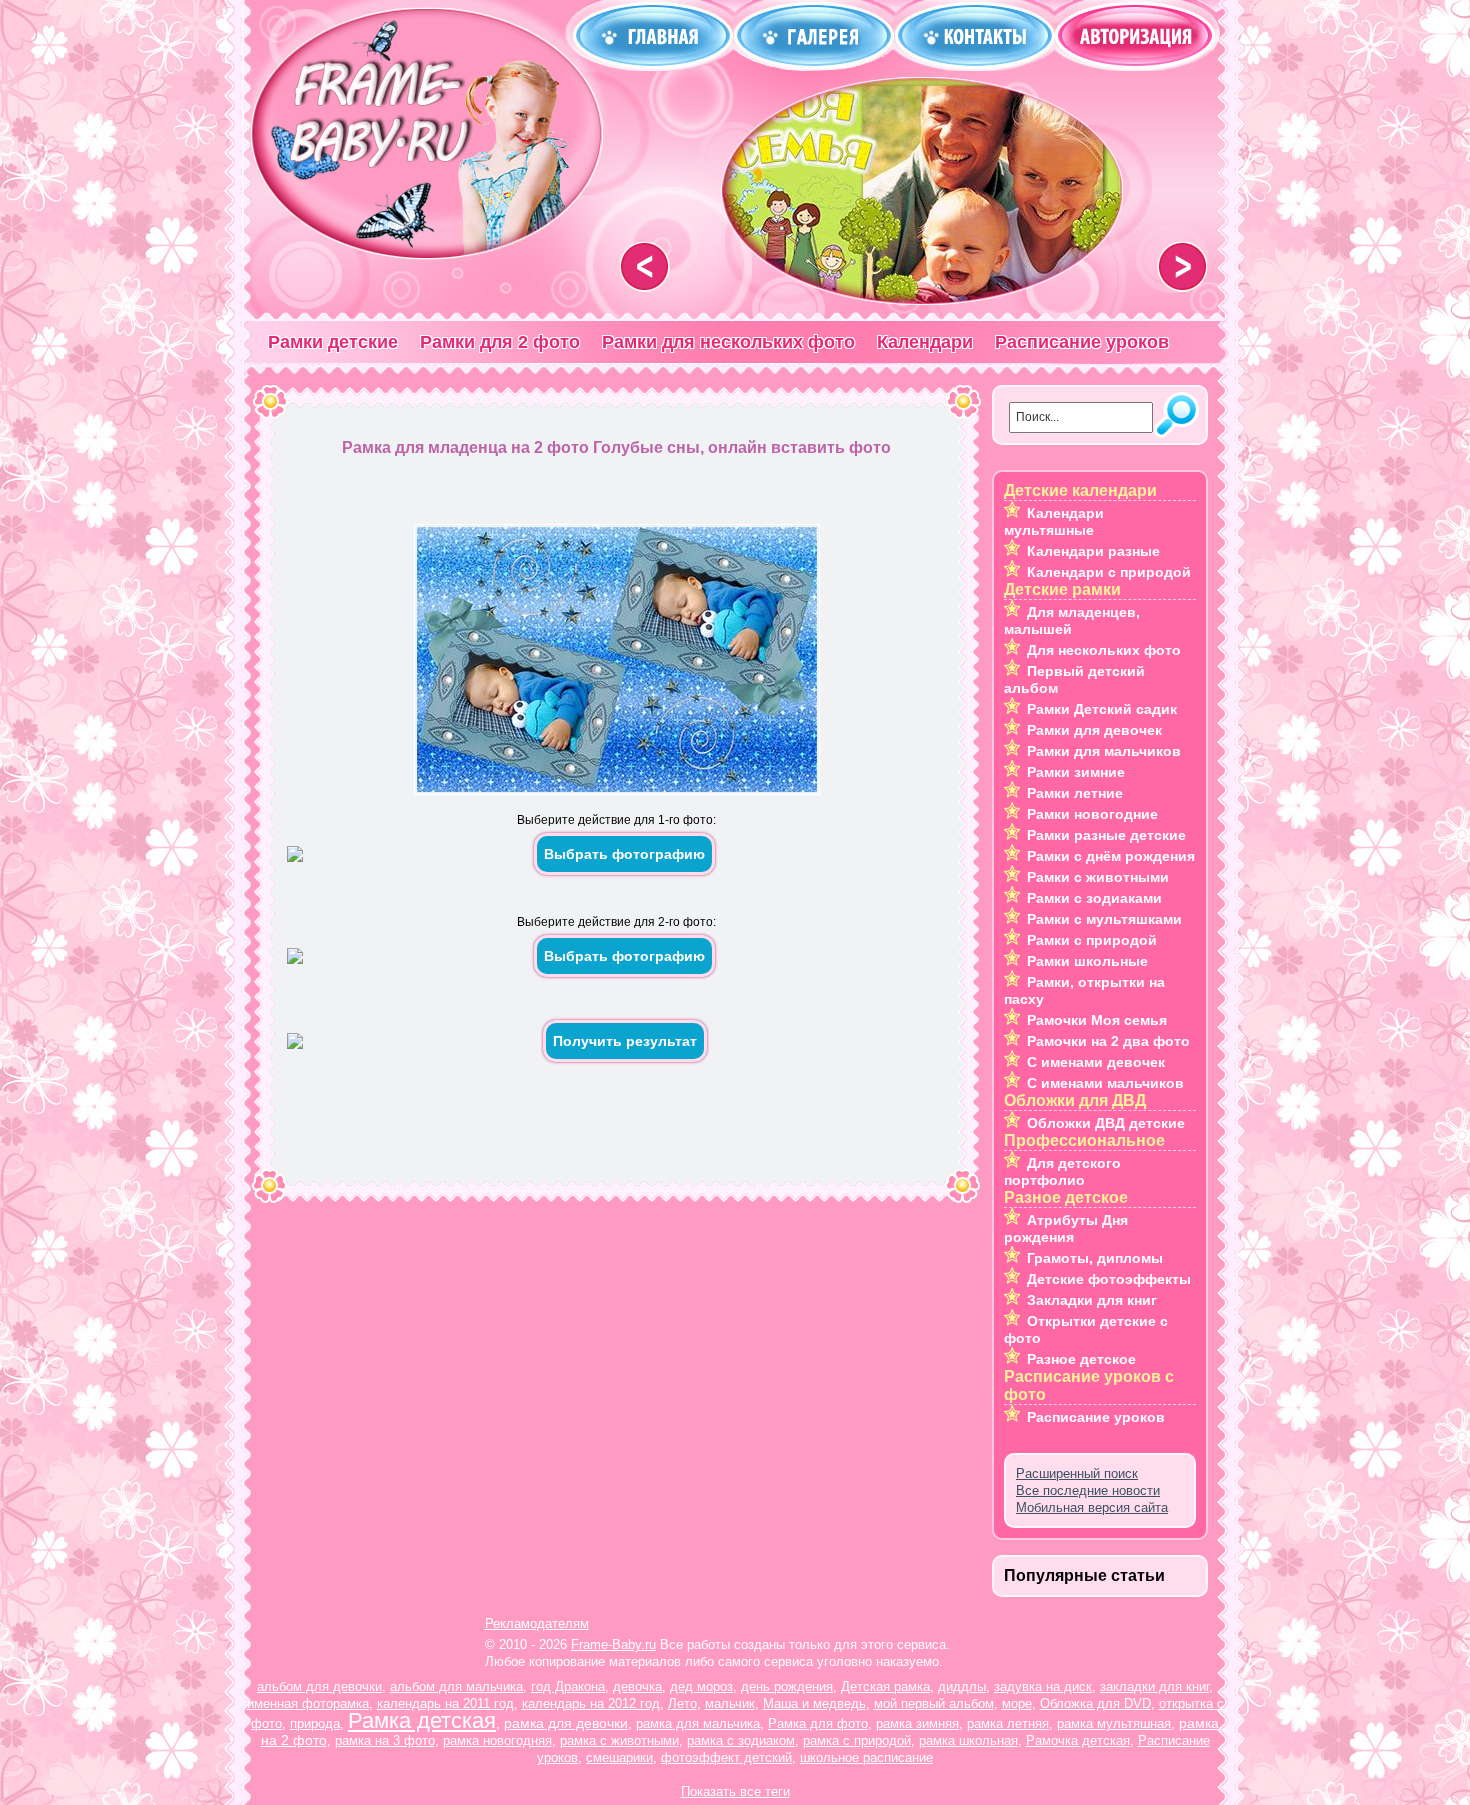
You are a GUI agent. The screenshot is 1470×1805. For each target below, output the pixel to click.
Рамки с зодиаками (1094, 898)
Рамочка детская (1078, 1740)
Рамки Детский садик (1102, 709)
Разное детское (1081, 1359)
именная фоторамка (308, 1703)
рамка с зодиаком (741, 1740)
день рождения (787, 1686)
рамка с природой (857, 1740)
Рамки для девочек (1094, 730)
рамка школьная (968, 1740)
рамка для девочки (566, 1723)
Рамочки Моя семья (1097, 1020)
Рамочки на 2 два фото (1108, 1041)
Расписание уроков (1082, 342)
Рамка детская (422, 1720)
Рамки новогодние (1092, 814)
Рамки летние (1075, 793)
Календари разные (1093, 551)
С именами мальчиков (1105, 1083)
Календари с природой (1109, 572)
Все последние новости (1088, 1490)
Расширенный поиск (1077, 1473)
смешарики (619, 1757)
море (1017, 1703)
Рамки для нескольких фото (728, 342)
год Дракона (568, 1686)
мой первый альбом (934, 1703)
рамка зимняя (917, 1723)
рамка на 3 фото (385, 1740)
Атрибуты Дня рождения (1066, 1228)
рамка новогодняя (497, 1740)
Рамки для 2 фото (500, 342)
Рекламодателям (537, 1623)
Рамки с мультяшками (1104, 919)
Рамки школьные (1087, 961)
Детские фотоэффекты (1109, 1279)
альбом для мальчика (456, 1686)
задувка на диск (1043, 1686)
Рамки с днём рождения (1111, 856)
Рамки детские (333, 342)
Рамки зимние (1076, 772)
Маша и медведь (814, 1703)
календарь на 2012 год (591, 1703)
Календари (925, 342)
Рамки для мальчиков (1104, 751)
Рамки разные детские (1106, 835)
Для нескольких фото (1104, 650)
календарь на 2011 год (445, 1703)
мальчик (730, 1703)
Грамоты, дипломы (1095, 1258)
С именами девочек (1096, 1062)
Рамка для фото (818, 1723)
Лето (682, 1703)
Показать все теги (735, 1791)
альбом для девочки (319, 1686)
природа (315, 1723)
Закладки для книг (1092, 1300)
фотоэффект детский (726, 1757)
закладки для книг (1154, 1686)
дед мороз (701, 1686)
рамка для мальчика (698, 1723)
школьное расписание (866, 1757)
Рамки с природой (1092, 940)
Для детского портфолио (1062, 1171)
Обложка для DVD (1095, 1703)
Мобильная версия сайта (1092, 1507)
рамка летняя (1008, 1723)
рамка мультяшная (1114, 1723)
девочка (637, 1686)
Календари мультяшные (1054, 521)
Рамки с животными (1098, 877)
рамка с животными (619, 1740)
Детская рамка (885, 1686)
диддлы (962, 1686)
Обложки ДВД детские (1106, 1123)
